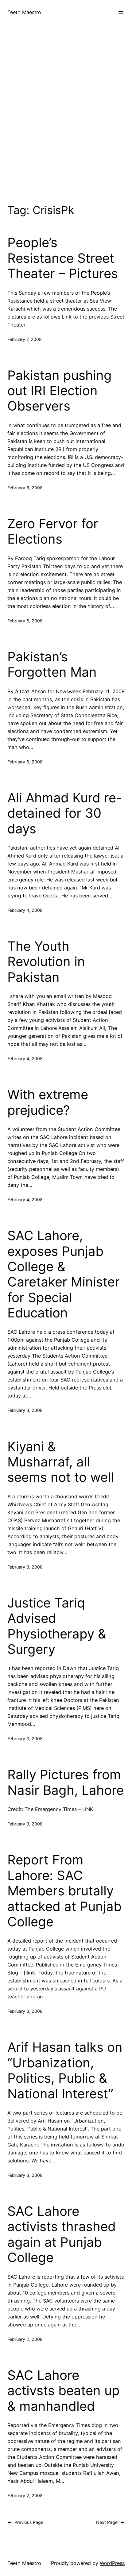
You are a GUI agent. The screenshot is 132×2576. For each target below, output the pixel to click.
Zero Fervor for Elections (53, 531)
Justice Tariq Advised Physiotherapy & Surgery (57, 1626)
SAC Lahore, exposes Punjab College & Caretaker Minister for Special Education (64, 1274)
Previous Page (25, 2522)
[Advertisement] (66, 113)
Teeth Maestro (24, 12)
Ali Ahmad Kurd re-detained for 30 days (65, 813)
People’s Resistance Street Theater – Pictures (63, 258)
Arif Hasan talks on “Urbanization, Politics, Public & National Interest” (65, 2070)
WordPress (112, 2563)
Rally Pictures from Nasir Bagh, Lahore (66, 1782)
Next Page (110, 2522)
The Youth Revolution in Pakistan (46, 962)
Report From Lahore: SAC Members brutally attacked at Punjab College (64, 1891)
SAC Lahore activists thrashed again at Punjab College (62, 2234)
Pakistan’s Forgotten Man (52, 664)
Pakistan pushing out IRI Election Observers (60, 391)
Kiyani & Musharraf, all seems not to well (61, 1462)
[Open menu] (121, 13)
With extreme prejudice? (48, 1102)
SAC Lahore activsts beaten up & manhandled (64, 2391)
